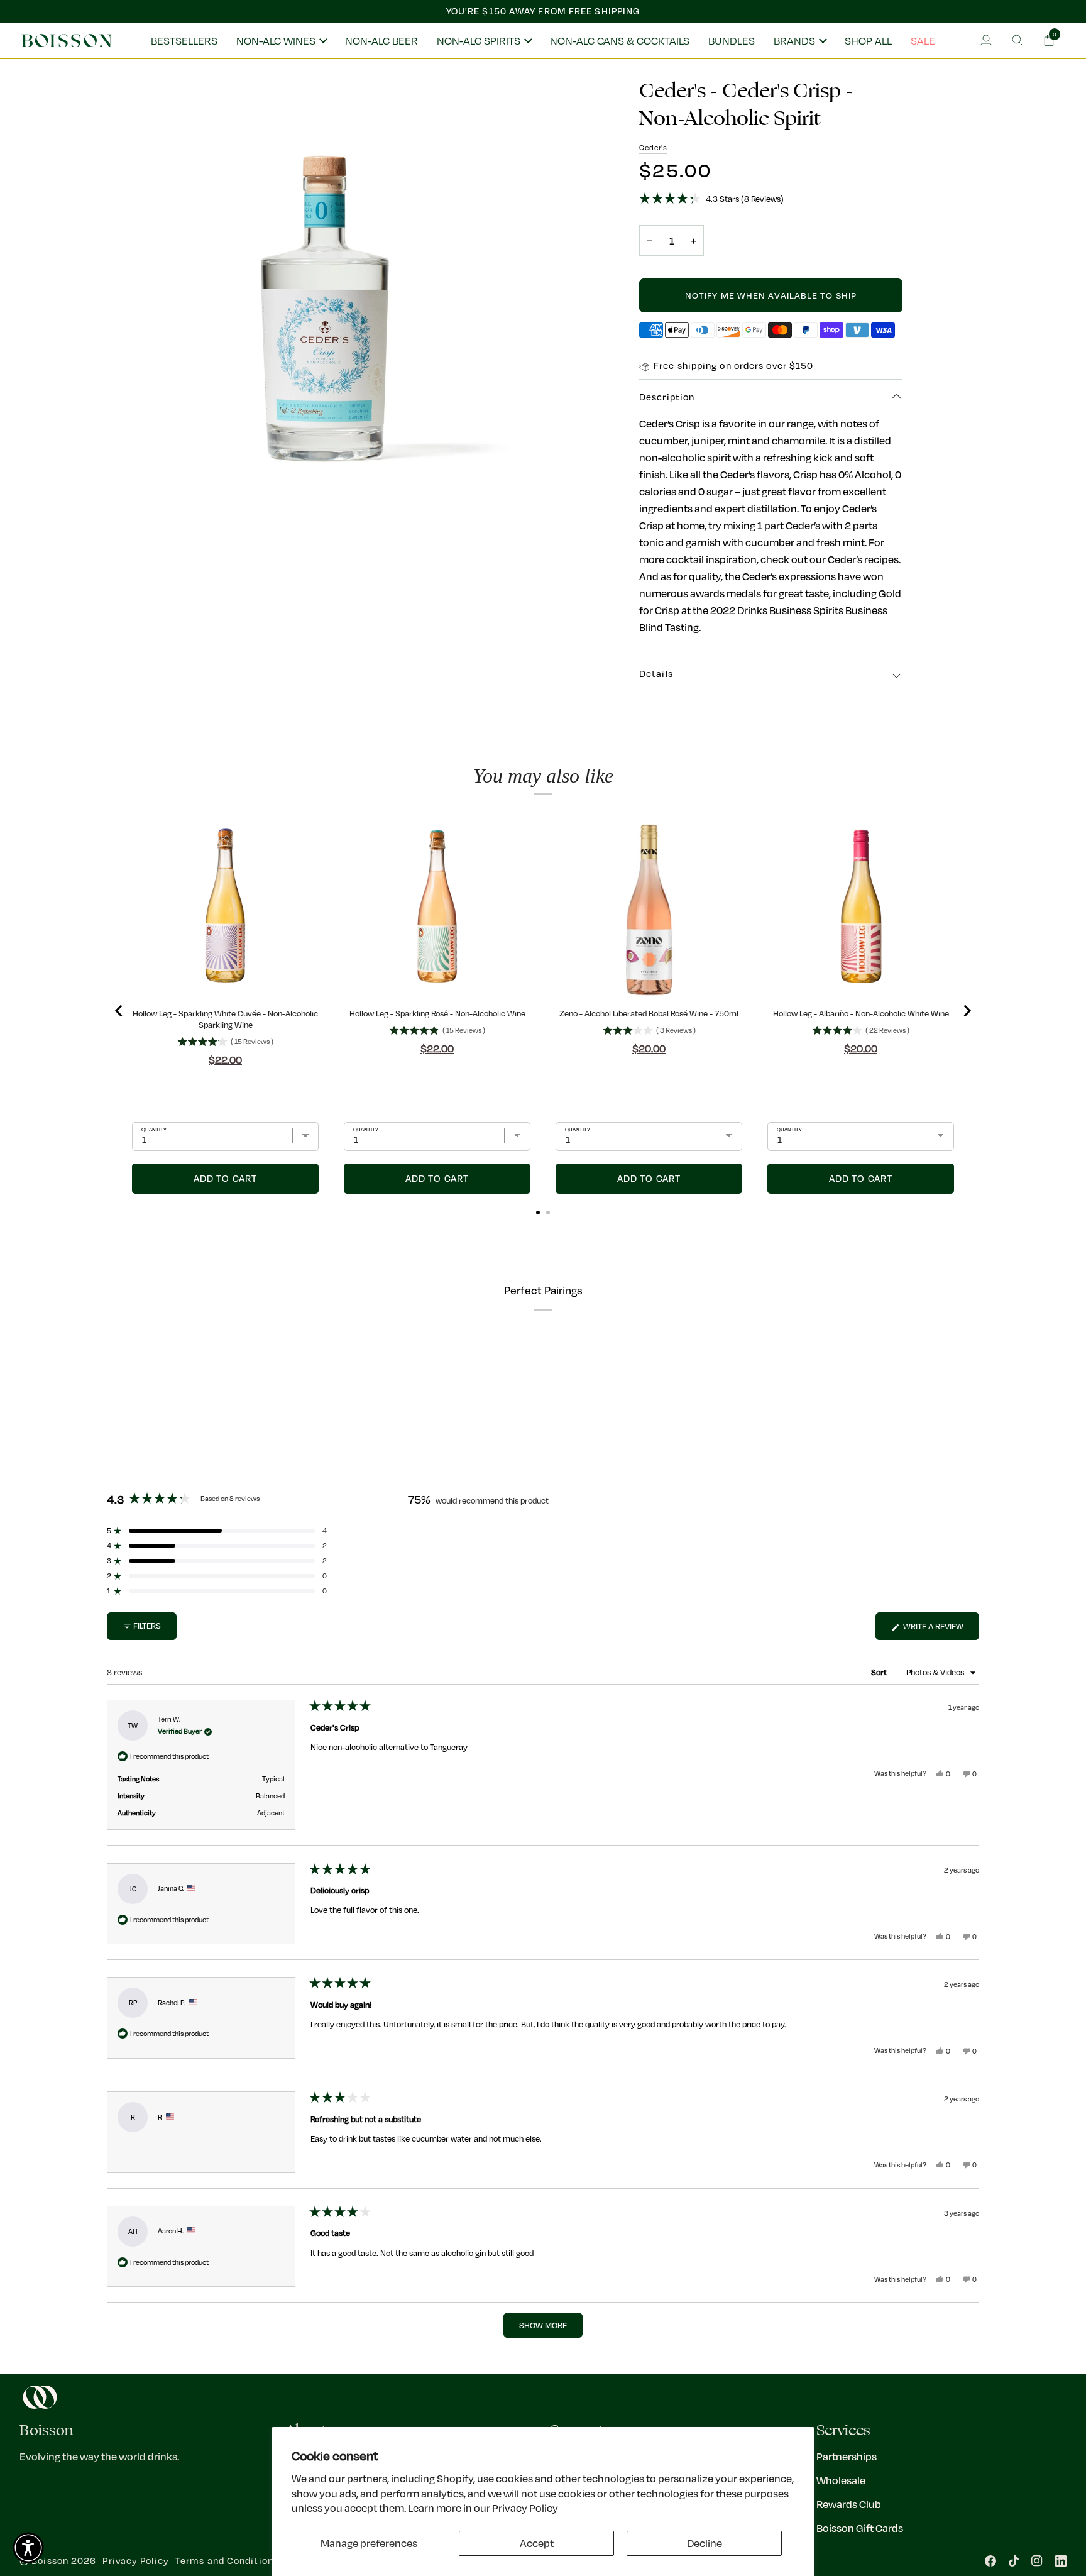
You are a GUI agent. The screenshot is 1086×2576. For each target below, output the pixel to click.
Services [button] (843, 2430)
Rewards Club (849, 2504)
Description (667, 397)
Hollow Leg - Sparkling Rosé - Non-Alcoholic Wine (437, 1013)
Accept (537, 2543)
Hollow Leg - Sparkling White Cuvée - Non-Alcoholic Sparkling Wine (225, 1019)
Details (656, 674)
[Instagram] (1037, 2561)
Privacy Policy (525, 2508)
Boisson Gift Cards (860, 2528)
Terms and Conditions (227, 2561)
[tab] (538, 1213)
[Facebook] (990, 2561)
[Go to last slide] (119, 1011)
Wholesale (841, 2480)
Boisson (50, 2561)
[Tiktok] (1014, 2561)
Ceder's (653, 147)
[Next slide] (967, 1011)
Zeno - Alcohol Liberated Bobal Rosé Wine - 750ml (649, 1013)
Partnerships (847, 2456)
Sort (880, 1672)
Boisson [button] (47, 2430)
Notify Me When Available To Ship (771, 295)
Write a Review (940, 1630)
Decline (705, 2543)
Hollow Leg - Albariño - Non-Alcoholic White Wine (861, 1013)
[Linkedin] (1061, 2561)
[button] (281, 41)
